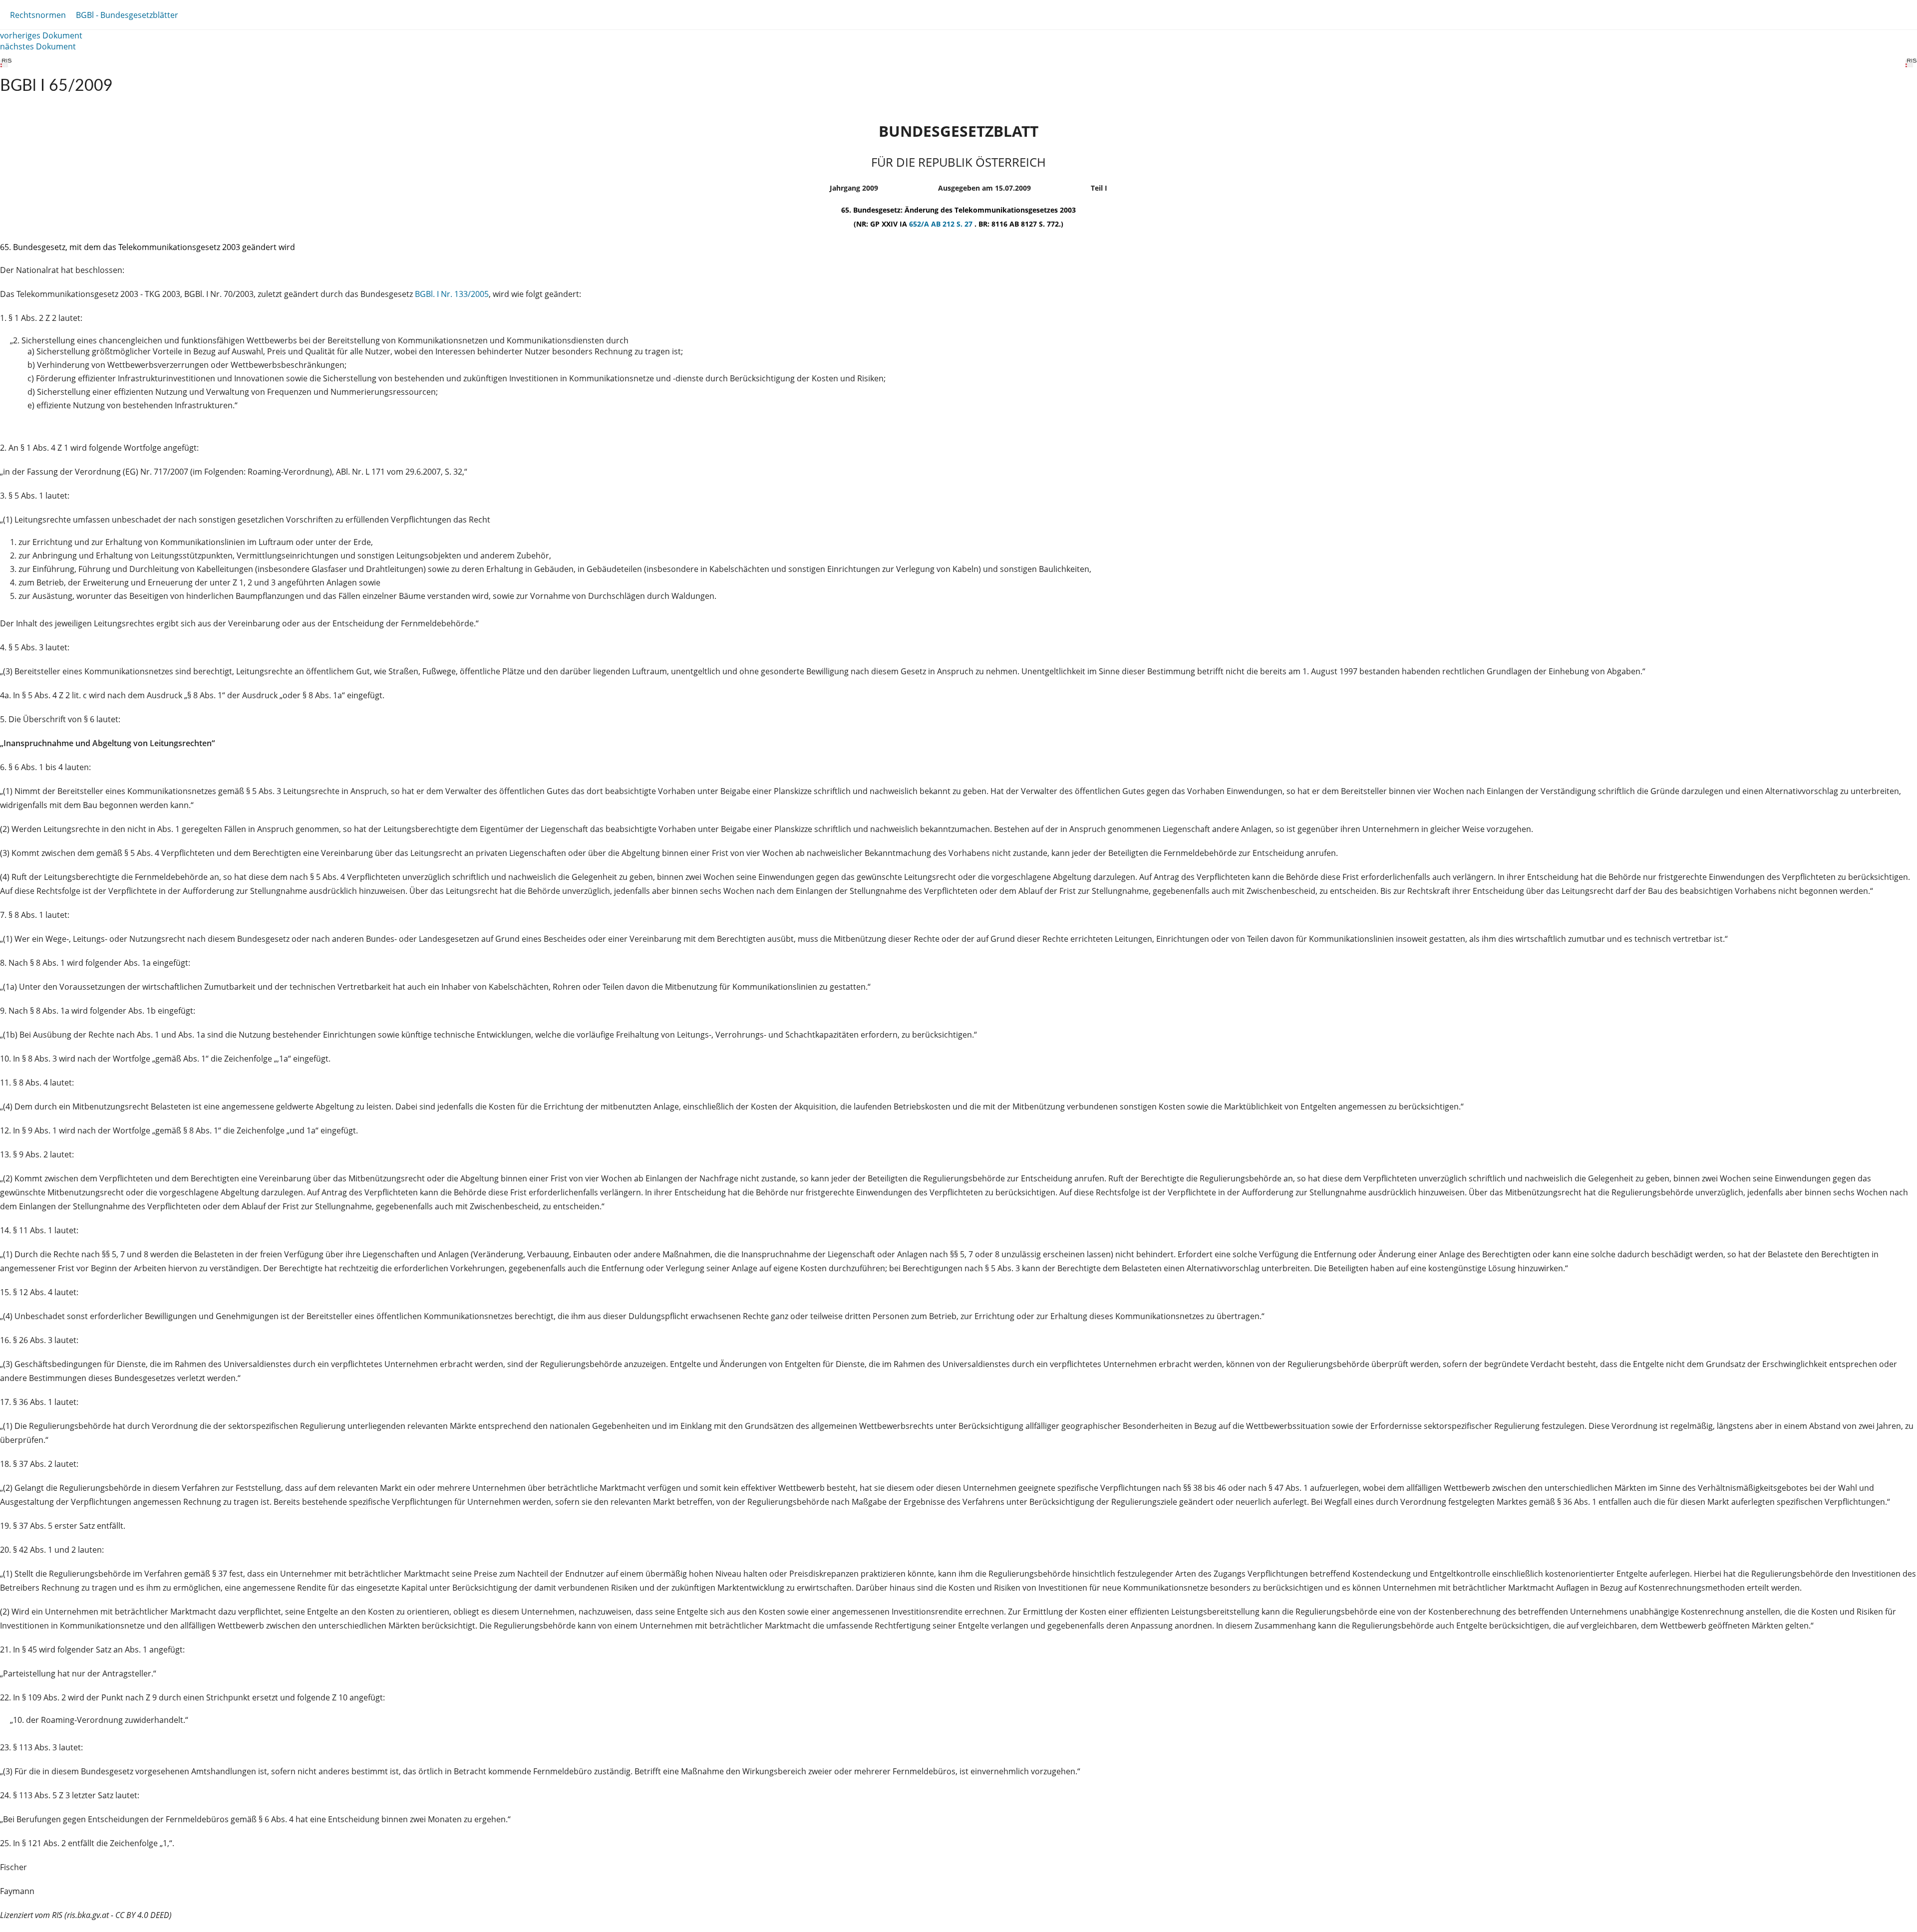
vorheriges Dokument (41, 35)
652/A (920, 224)
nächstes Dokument (38, 46)
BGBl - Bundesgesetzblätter (127, 15)
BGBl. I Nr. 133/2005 (452, 294)
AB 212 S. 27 (953, 224)
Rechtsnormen (38, 15)
